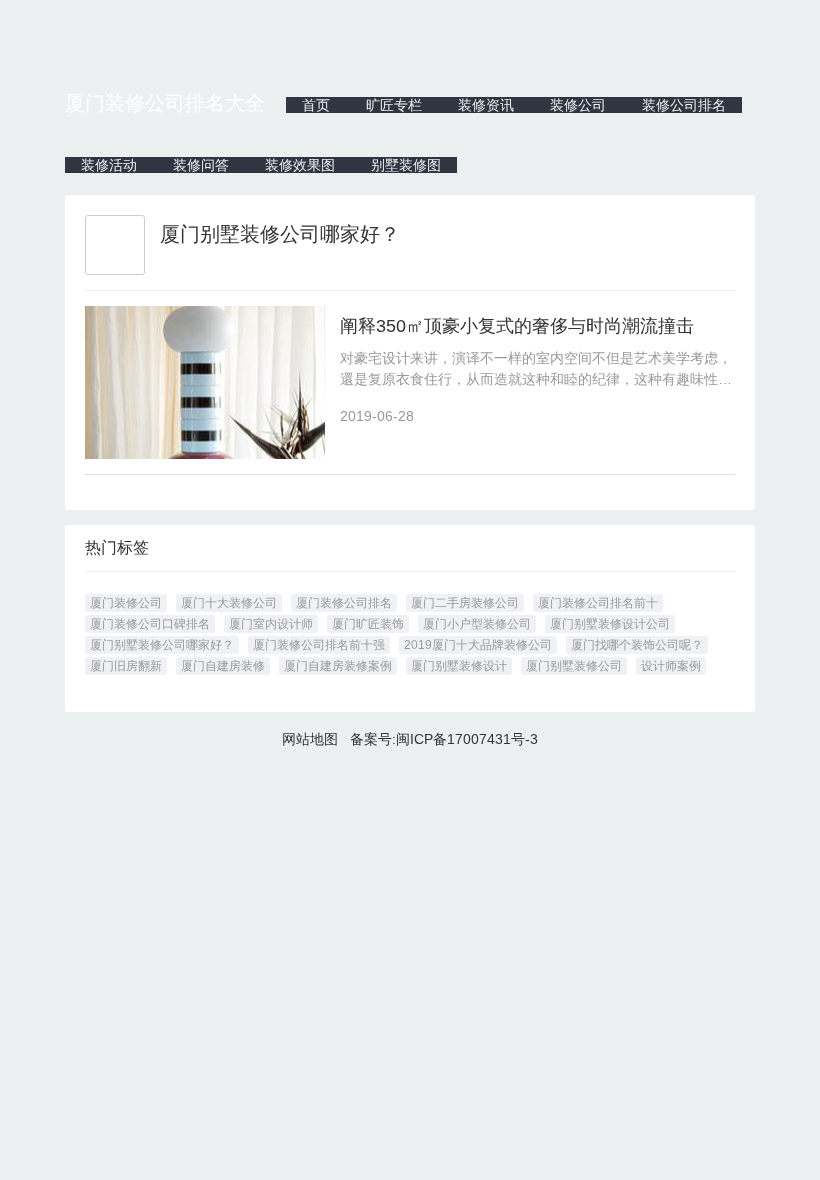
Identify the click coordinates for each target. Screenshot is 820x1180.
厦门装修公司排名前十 (598, 603)
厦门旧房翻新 (126, 666)
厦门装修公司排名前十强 (319, 645)
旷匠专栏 (394, 105)
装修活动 (109, 165)
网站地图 (310, 739)
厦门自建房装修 (223, 666)
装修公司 (578, 105)
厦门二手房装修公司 (465, 603)
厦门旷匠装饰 (368, 624)
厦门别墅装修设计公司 (610, 624)
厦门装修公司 (126, 603)
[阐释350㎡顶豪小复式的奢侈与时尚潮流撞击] (205, 382)
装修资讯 (486, 105)
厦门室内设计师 (271, 624)
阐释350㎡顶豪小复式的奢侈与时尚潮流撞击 (517, 326)
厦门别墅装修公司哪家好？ (162, 645)
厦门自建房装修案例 (338, 666)
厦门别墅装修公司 (574, 666)
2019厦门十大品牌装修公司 (478, 645)
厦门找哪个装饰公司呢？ (637, 645)
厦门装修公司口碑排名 (150, 624)
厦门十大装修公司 (229, 603)
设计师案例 (671, 666)
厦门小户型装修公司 (477, 624)
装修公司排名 (684, 105)
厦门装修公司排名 (344, 603)
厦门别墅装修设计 (459, 666)
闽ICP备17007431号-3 (467, 739)
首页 (316, 105)
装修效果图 (300, 165)
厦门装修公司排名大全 (165, 103)
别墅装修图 (406, 165)
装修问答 (201, 165)
